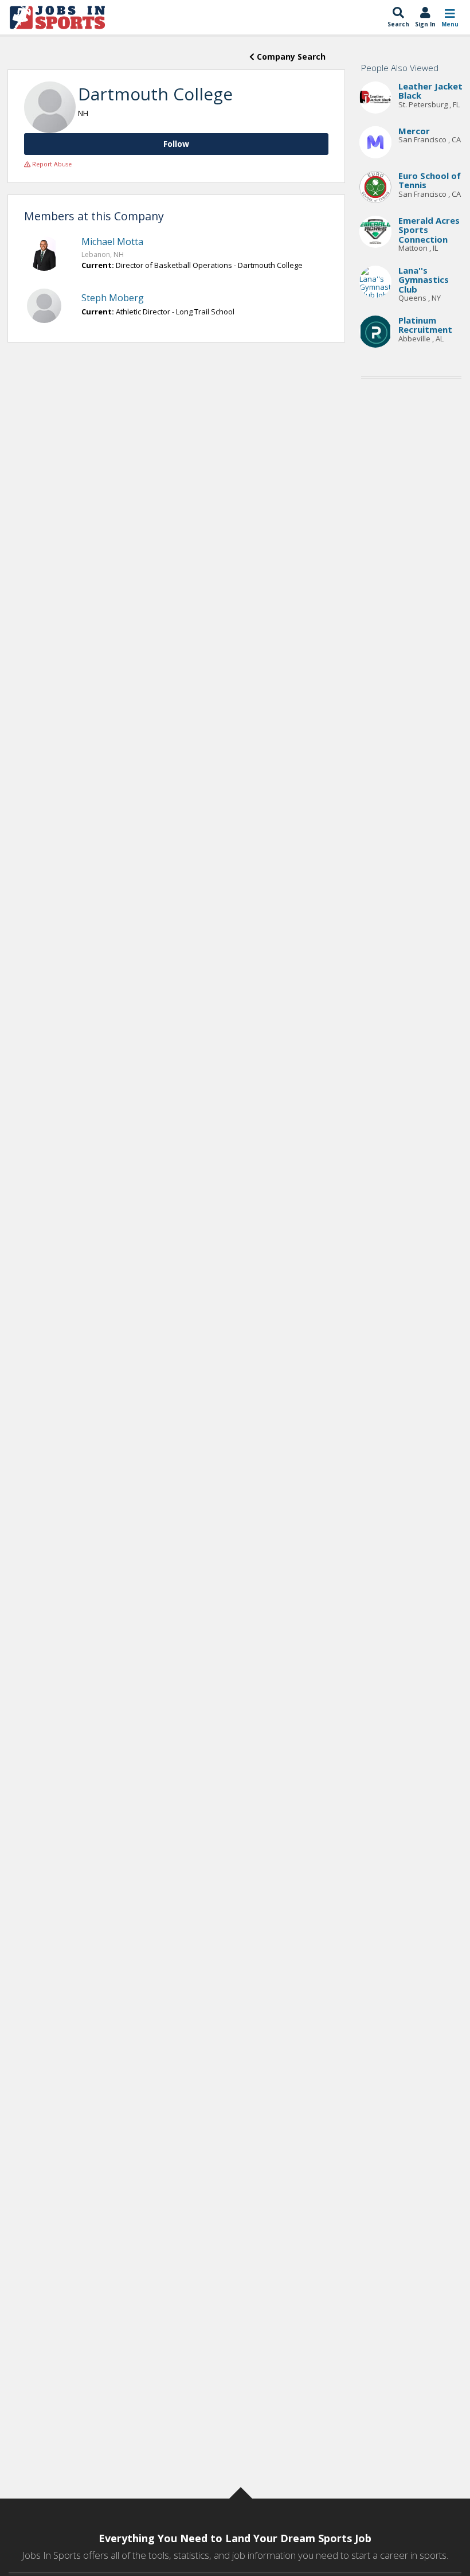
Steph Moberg (113, 298)
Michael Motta (112, 242)
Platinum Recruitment (425, 325)
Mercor (414, 131)
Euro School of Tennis (430, 180)
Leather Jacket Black (430, 91)
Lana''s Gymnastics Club (424, 280)
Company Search (290, 57)
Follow (176, 144)
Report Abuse (51, 164)
